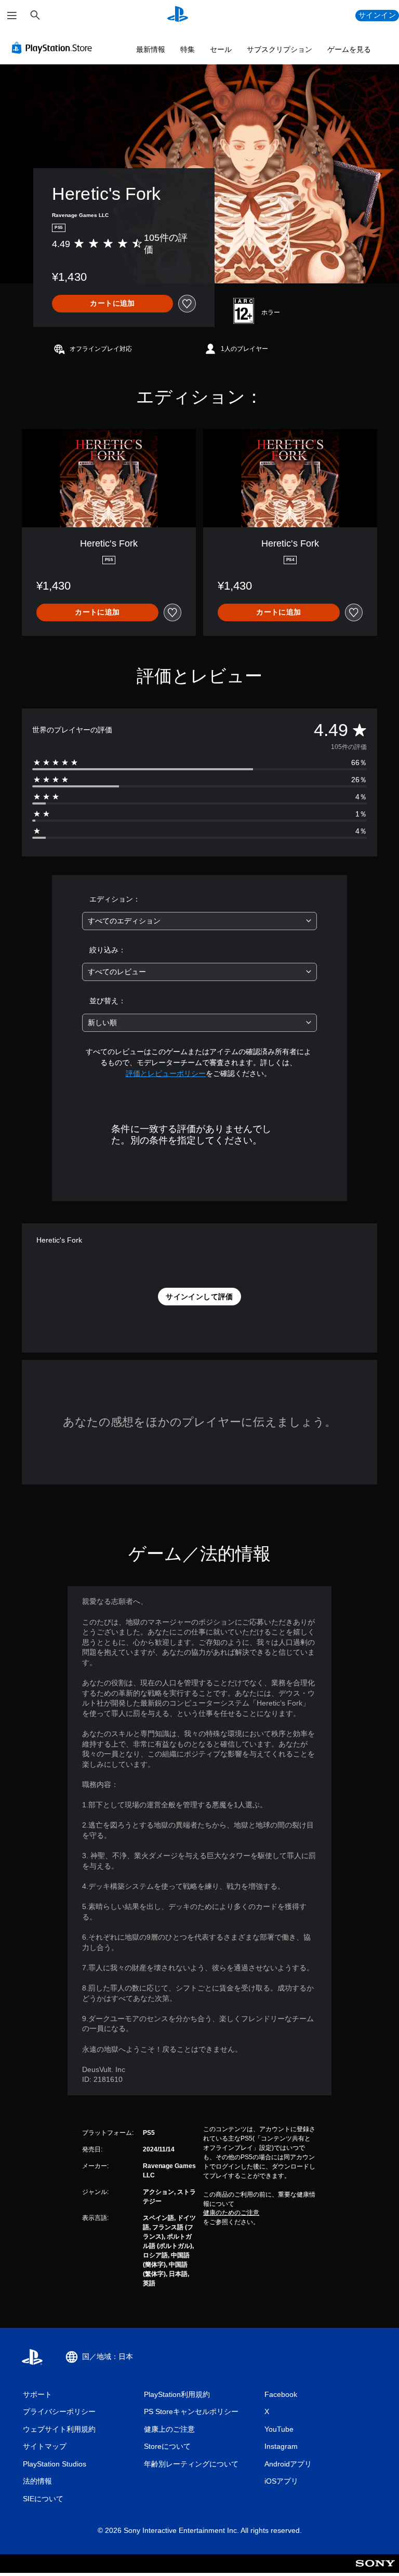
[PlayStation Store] (54, 48)
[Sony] (375, 2570)
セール (221, 49)
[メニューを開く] (12, 16)
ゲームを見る (349, 49)
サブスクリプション (280, 49)
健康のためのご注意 (231, 2213)
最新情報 (151, 49)
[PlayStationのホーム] (178, 16)
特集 (188, 49)
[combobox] (199, 921)
